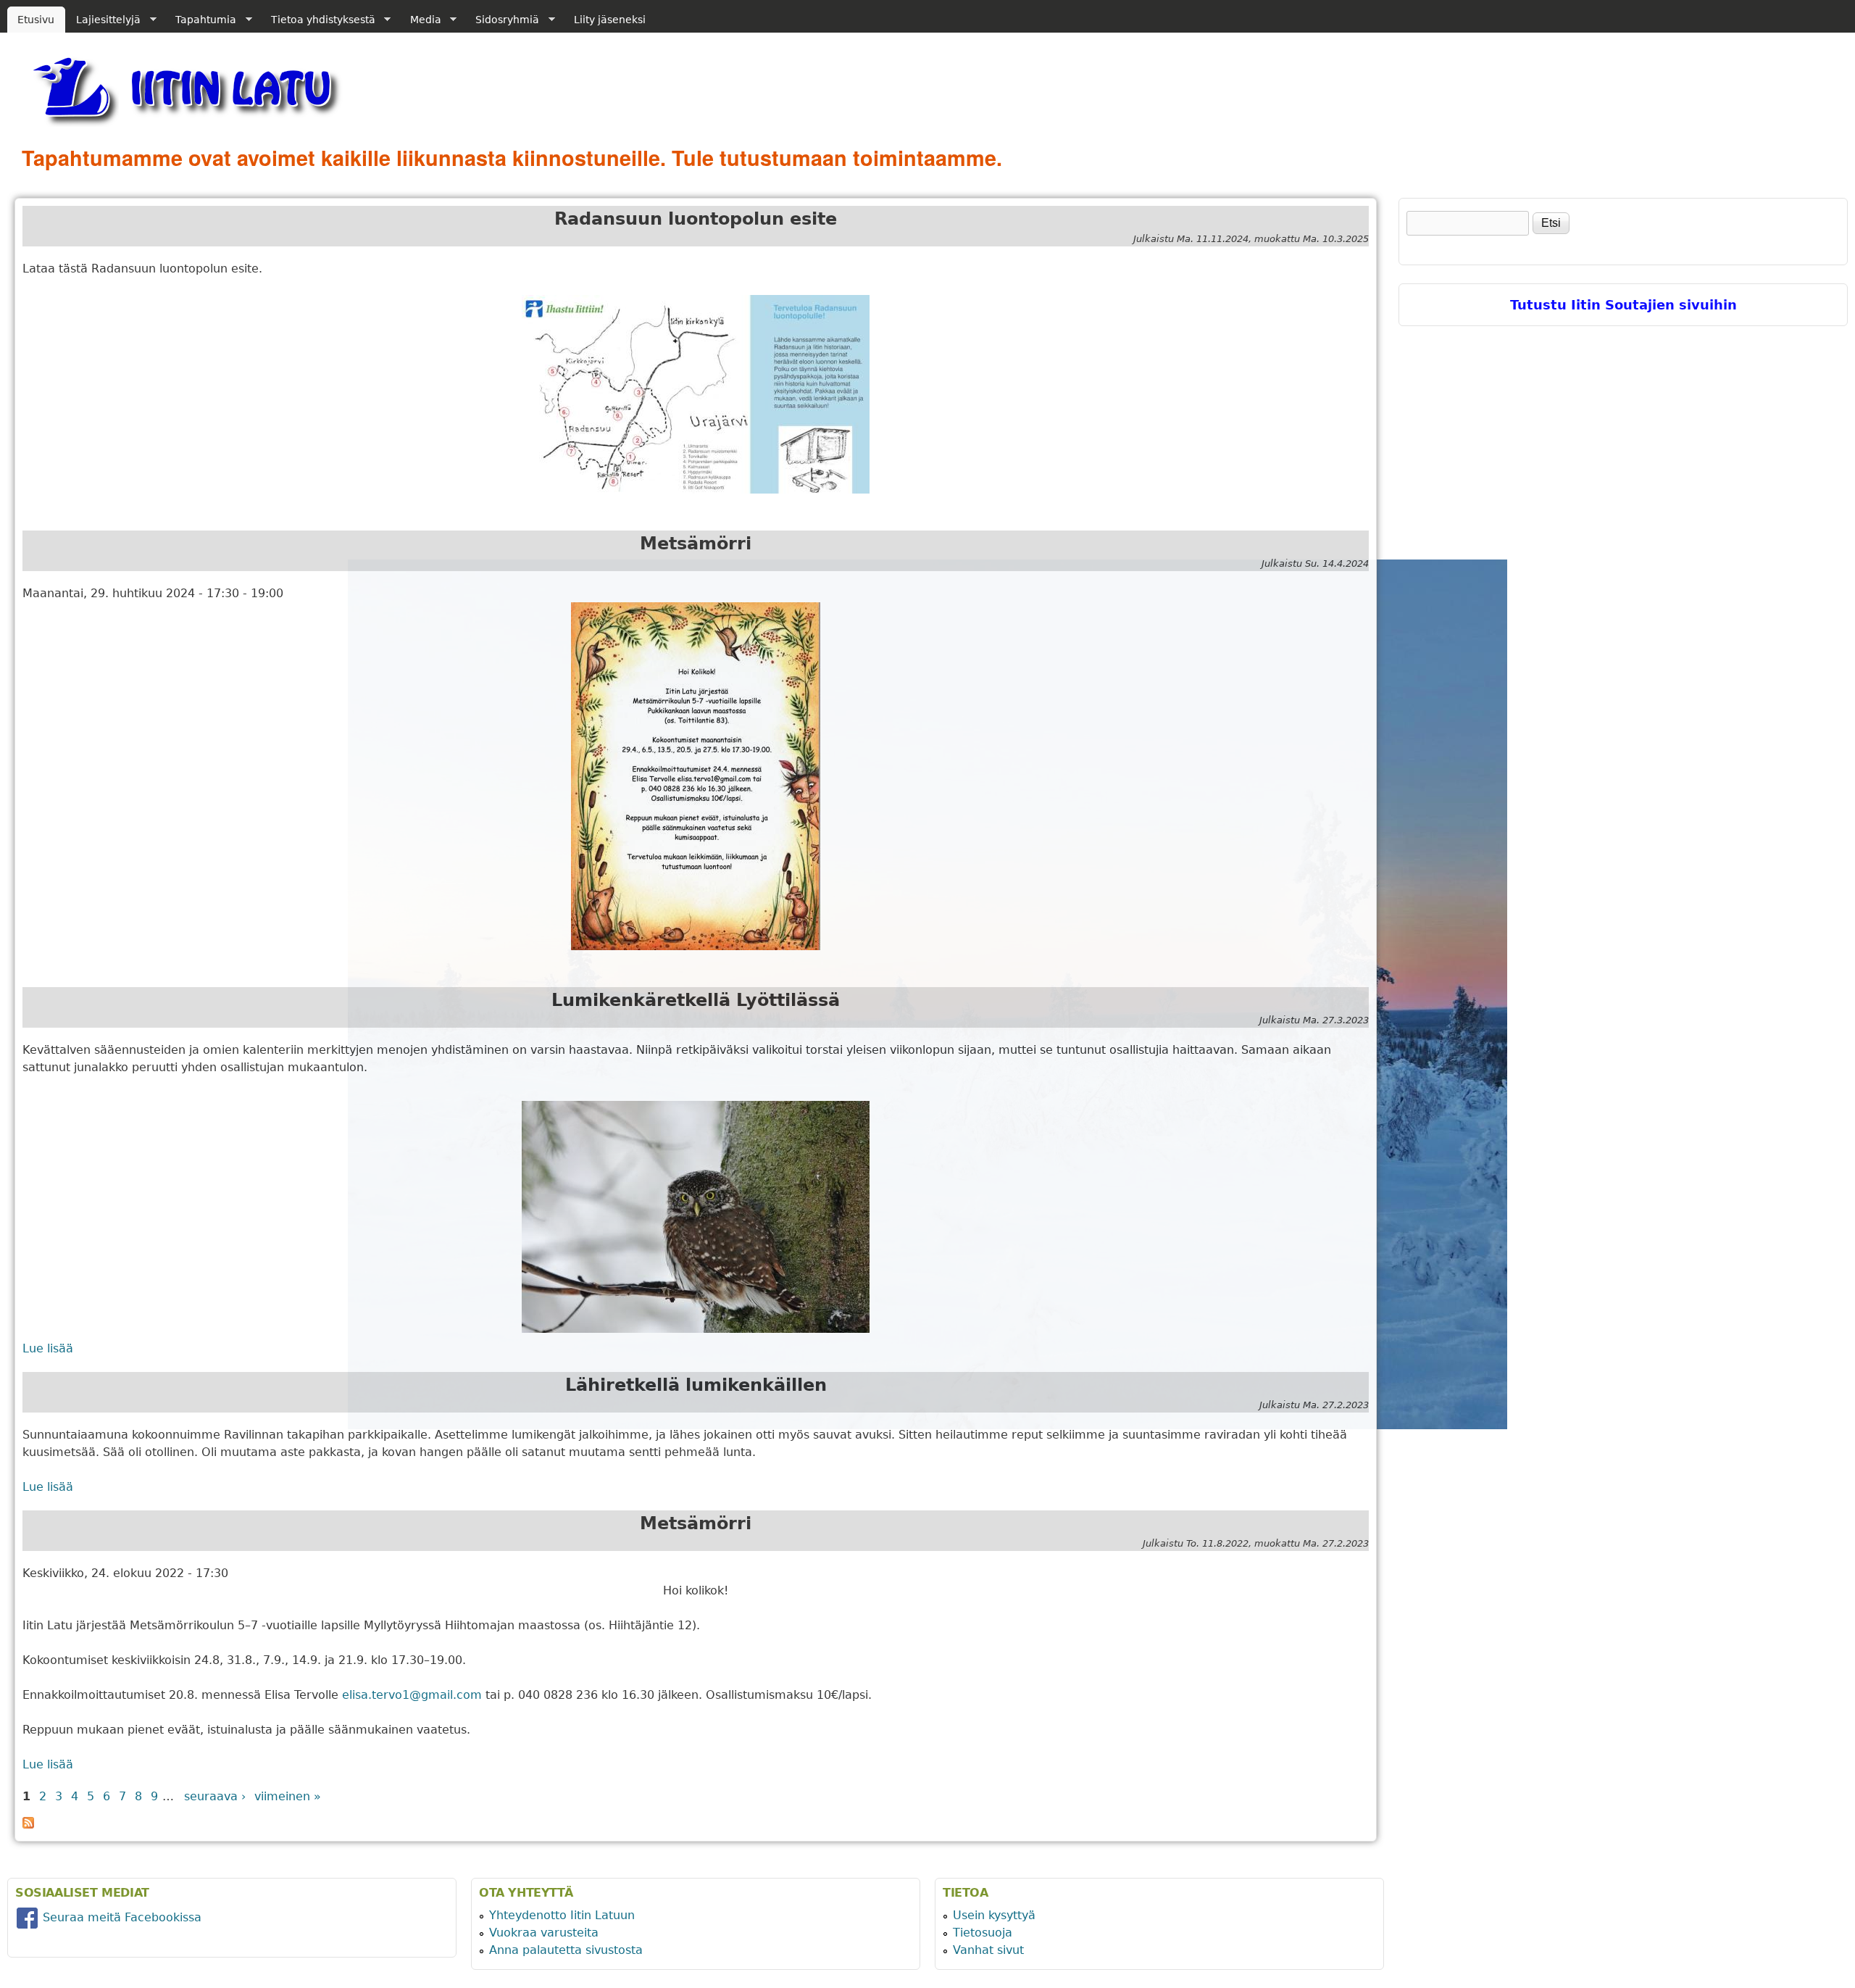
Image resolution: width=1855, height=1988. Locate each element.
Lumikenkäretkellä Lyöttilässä (696, 1000)
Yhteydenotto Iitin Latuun (562, 1915)
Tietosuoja (983, 1933)
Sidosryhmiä (502, 20)
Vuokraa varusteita (544, 1933)
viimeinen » (288, 1796)
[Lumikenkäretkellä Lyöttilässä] (696, 1217)
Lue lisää (48, 1348)
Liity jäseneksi (610, 20)
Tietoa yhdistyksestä (317, 20)
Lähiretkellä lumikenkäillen (696, 1385)
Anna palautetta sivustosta (566, 1950)
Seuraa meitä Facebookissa (120, 1917)
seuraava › (215, 1796)
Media (420, 20)
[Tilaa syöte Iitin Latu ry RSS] (28, 1825)
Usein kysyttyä (994, 1915)
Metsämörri (696, 544)
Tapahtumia (201, 20)
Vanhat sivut (988, 1950)
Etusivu (36, 20)
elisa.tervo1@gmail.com (412, 1695)
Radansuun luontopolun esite (696, 219)
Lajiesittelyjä (103, 20)
